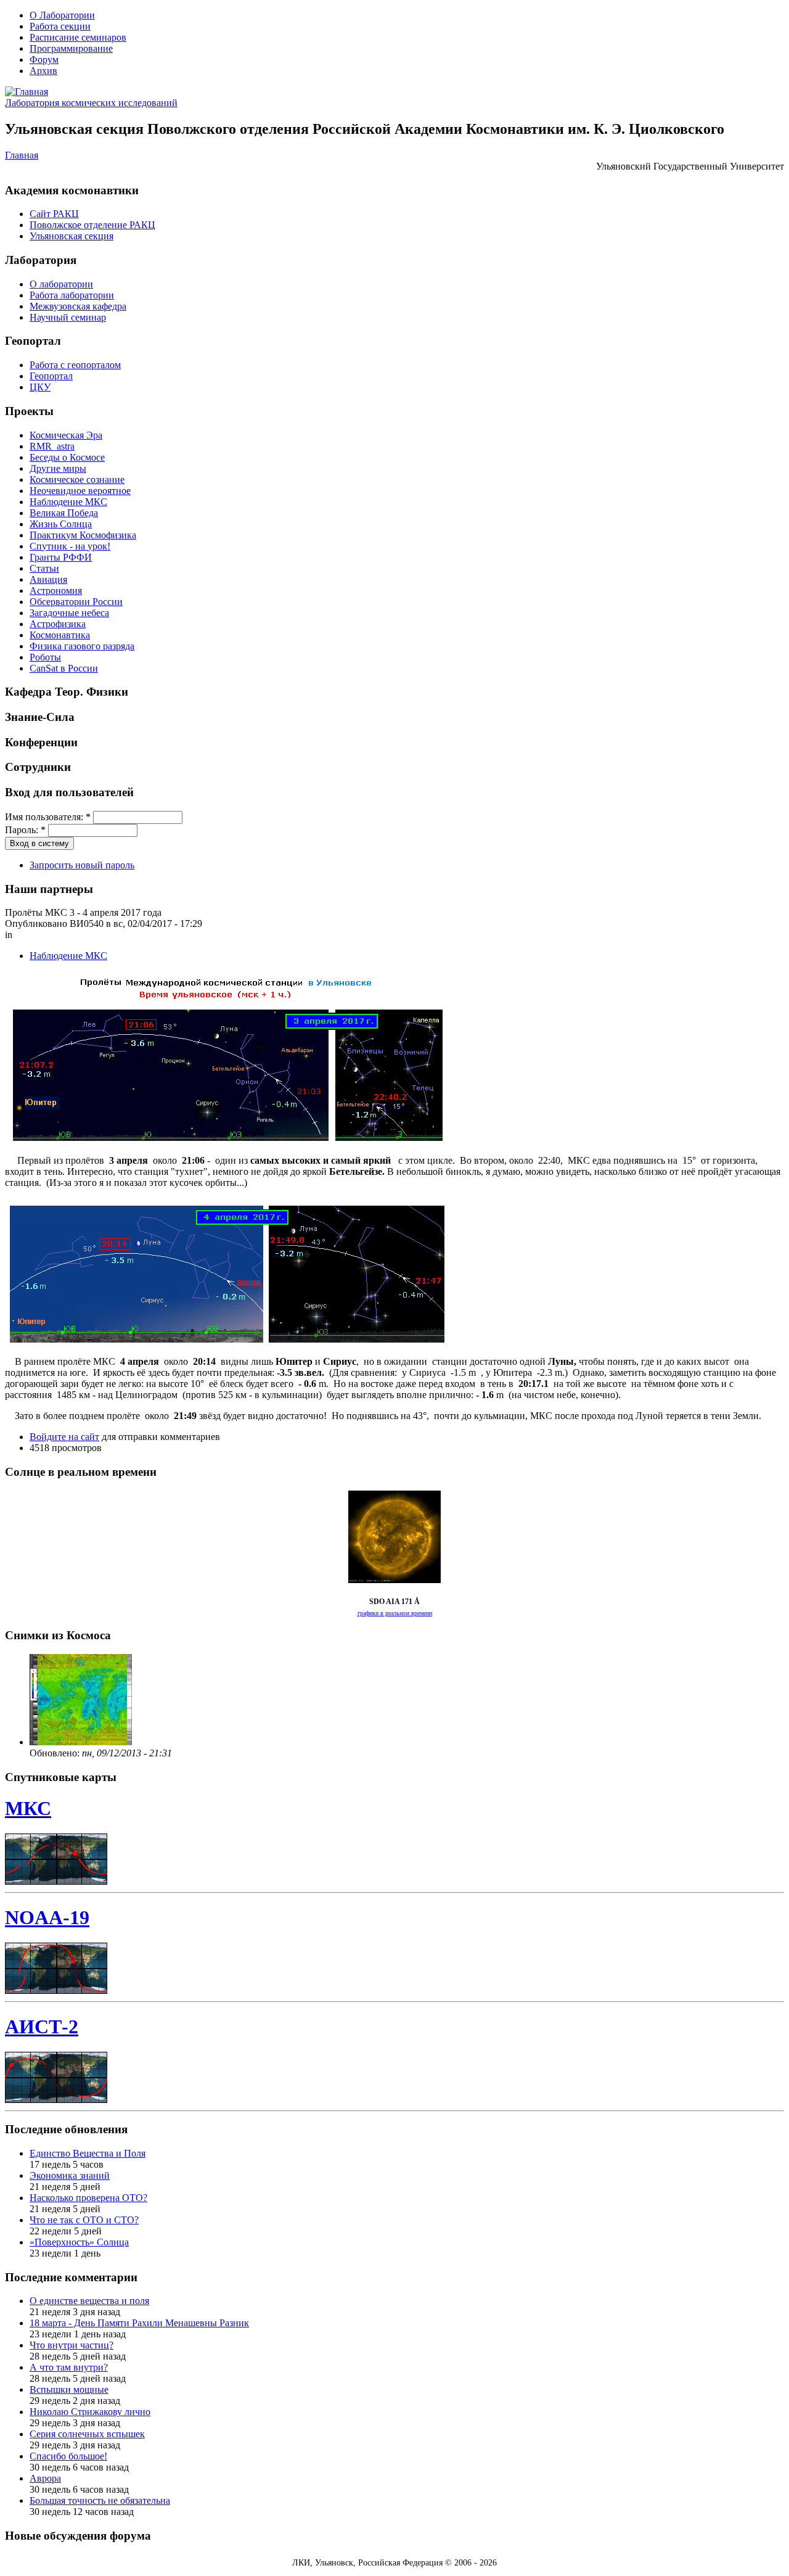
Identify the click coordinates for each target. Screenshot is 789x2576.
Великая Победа (64, 513)
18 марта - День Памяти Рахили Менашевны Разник (139, 2323)
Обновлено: (56, 1753)
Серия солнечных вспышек (87, 2434)
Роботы (45, 657)
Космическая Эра (66, 435)
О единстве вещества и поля (89, 2301)
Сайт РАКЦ (54, 214)
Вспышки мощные (69, 2389)
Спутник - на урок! (70, 546)
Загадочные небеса (69, 613)
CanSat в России (64, 668)
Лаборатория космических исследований (91, 103)
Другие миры (58, 468)
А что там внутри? (69, 2367)
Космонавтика (60, 635)
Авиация (48, 579)
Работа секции (60, 26)
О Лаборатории (62, 15)
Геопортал (51, 376)
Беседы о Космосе (67, 457)
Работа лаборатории (72, 295)
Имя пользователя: (48, 817)
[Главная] (27, 92)
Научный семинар (68, 317)
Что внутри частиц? (72, 2345)
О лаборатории (61, 284)
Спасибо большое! (68, 2456)
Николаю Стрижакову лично (90, 2412)
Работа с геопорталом (75, 365)
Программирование (71, 48)
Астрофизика (58, 624)
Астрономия (56, 591)
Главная (22, 155)
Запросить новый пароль (82, 865)
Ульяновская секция (72, 236)
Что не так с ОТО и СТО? (84, 2220)
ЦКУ (40, 387)
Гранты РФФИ (61, 557)
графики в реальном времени (395, 1613)
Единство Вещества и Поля (88, 2153)
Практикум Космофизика (83, 535)
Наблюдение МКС (68, 502)
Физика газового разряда (82, 646)
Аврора (45, 2478)
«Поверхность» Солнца (79, 2242)
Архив (43, 71)
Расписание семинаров (78, 37)
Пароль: (25, 830)
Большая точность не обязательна (100, 2500)
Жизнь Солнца (61, 524)
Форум (44, 60)
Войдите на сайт (64, 1437)
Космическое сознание (77, 479)
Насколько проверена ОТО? (88, 2198)
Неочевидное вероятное (80, 491)
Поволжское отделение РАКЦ (92, 225)
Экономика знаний (70, 2175)
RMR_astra (52, 446)
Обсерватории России (76, 602)
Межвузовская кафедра (78, 306)
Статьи (44, 568)
